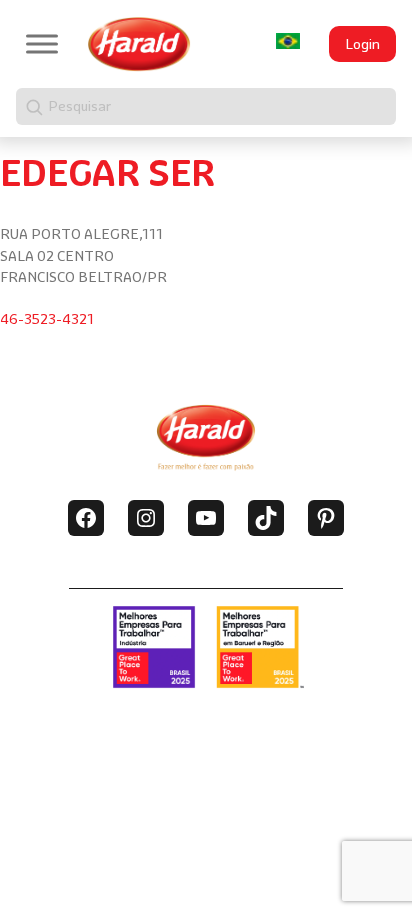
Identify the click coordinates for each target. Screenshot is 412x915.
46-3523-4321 (47, 319)
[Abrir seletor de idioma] (288, 41)
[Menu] (42, 43)
